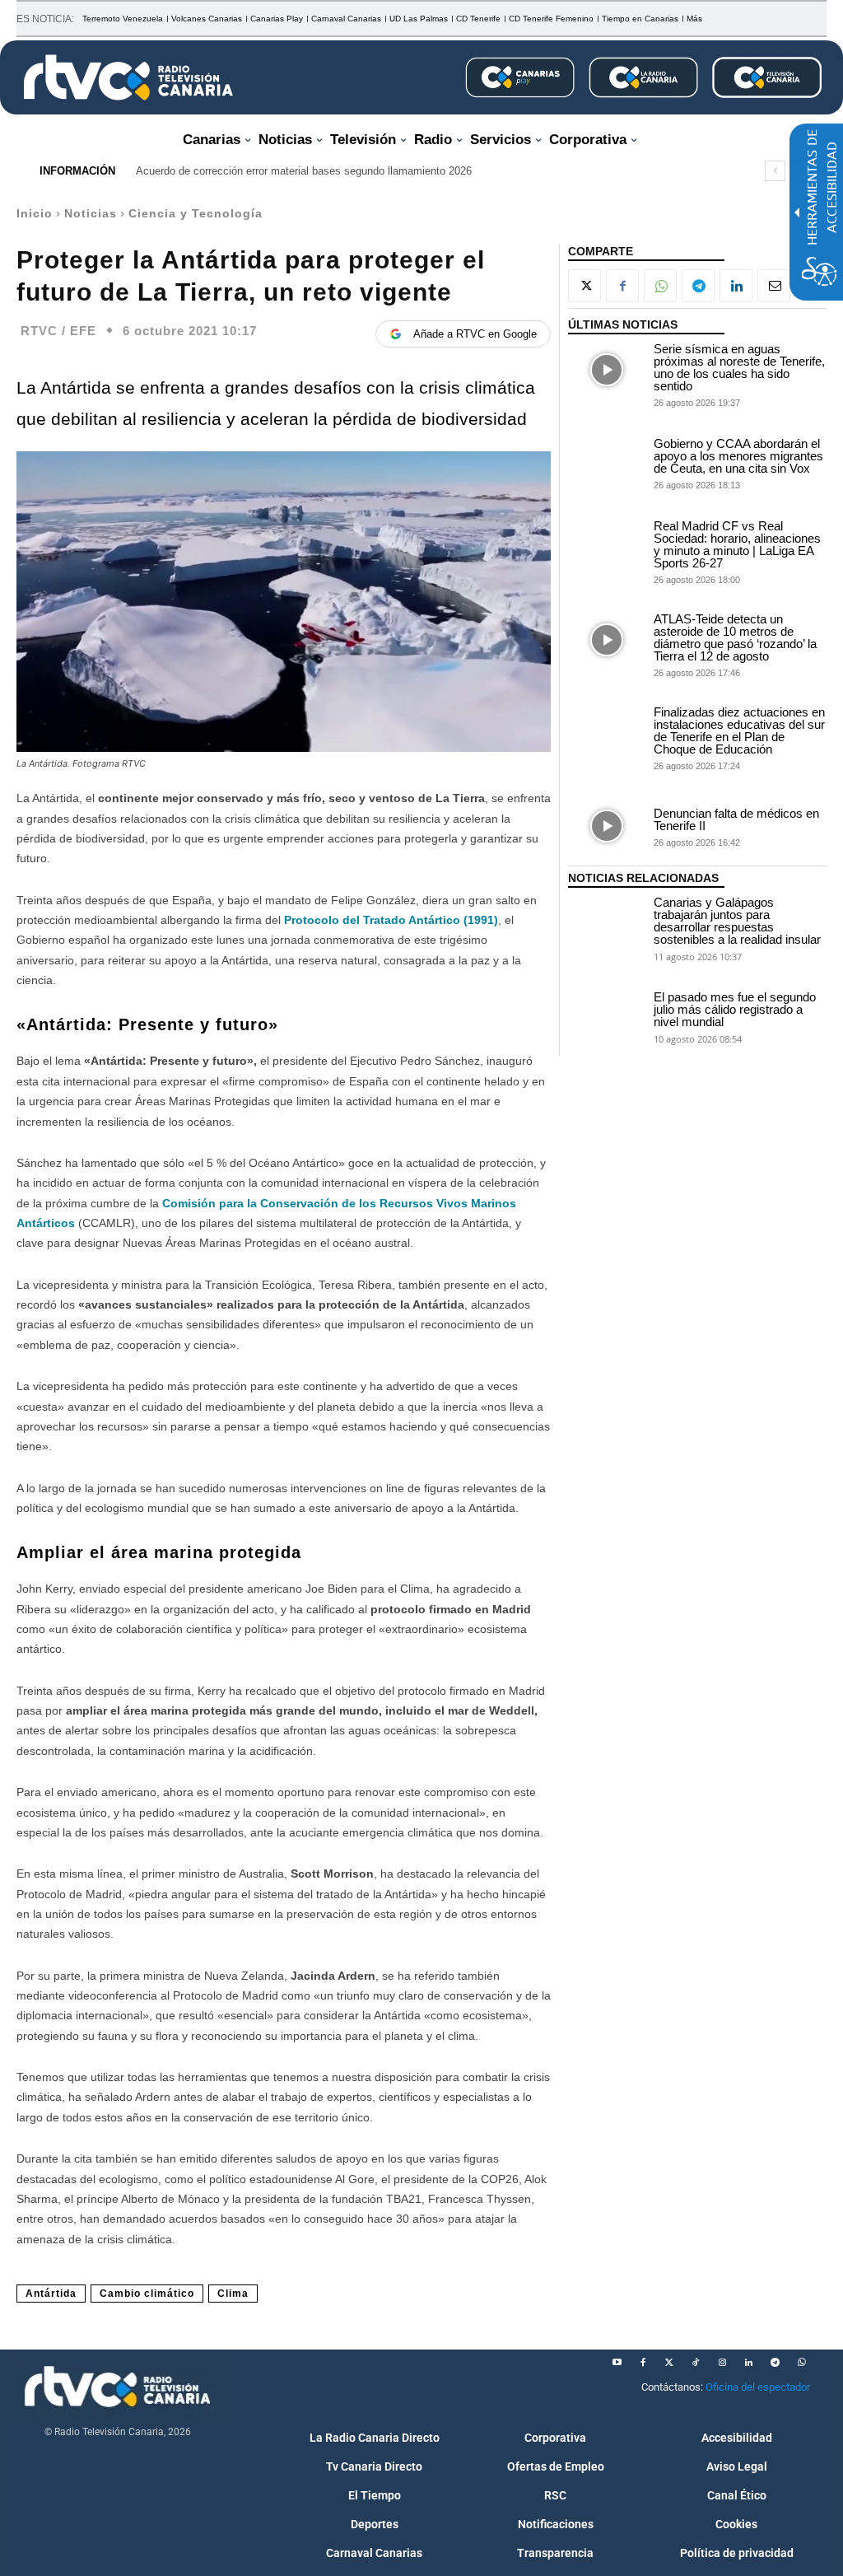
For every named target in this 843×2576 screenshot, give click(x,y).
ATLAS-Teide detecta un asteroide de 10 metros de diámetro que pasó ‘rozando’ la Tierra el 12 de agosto (735, 637)
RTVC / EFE (58, 331)
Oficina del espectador (758, 2387)
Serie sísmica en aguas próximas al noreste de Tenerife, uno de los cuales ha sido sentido (739, 367)
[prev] (775, 171)
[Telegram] (698, 286)
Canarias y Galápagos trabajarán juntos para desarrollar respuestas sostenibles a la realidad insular (737, 921)
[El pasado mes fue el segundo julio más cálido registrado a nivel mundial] (607, 1016)
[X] (585, 286)
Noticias (91, 213)
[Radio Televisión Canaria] (128, 77)
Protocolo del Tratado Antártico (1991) (391, 920)
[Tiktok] (696, 2363)
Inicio (35, 213)
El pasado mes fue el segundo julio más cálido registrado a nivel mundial (735, 1009)
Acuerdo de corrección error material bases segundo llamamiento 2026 (304, 171)
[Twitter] (669, 2363)
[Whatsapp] (801, 2363)
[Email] (774, 286)
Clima (233, 2294)
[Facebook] (622, 286)
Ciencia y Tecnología (196, 213)
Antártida (51, 2294)
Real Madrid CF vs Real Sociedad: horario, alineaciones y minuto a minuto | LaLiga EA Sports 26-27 (737, 544)
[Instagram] (722, 2363)
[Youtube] (617, 2363)
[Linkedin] (736, 286)
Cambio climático (147, 2294)
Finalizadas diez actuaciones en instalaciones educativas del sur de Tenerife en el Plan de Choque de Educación (739, 730)
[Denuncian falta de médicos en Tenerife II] (607, 826)
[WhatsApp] (660, 286)
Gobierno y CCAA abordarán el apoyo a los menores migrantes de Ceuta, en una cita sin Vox (738, 456)
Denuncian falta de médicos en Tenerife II (736, 819)
